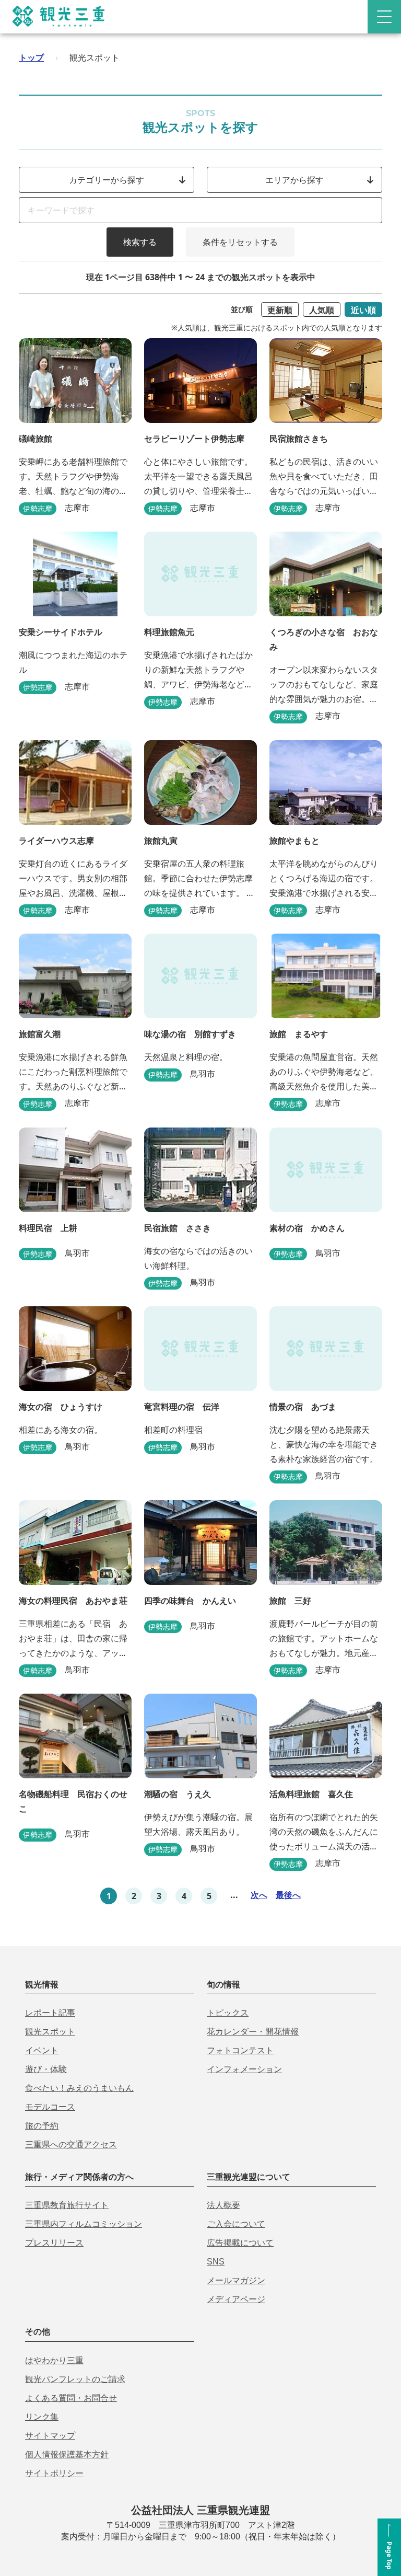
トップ (31, 57)
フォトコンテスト (240, 2050)
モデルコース (50, 2107)
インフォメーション (244, 2069)
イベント (42, 2050)
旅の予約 (42, 2126)
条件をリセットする (240, 242)
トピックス (228, 2013)
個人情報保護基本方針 (67, 2454)
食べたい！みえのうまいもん (79, 2088)
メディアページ (236, 2299)
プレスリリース (54, 2243)
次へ (259, 1895)
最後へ (288, 1895)
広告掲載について (240, 2243)
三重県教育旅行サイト (67, 2205)
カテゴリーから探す (107, 180)
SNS (216, 2262)
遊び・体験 (46, 2069)
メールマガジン (236, 2280)
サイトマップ (50, 2436)
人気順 (322, 310)
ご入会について (236, 2224)
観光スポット (50, 2032)
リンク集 (42, 2417)
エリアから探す (294, 180)
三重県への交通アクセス (71, 2144)
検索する (140, 242)
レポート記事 (50, 2013)
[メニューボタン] (384, 17)
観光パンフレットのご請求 (75, 2379)
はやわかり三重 (54, 2360)
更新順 (280, 310)
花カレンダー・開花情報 (253, 2032)
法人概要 (223, 2205)
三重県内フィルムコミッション (84, 2224)
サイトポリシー (54, 2473)
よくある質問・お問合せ (71, 2398)
